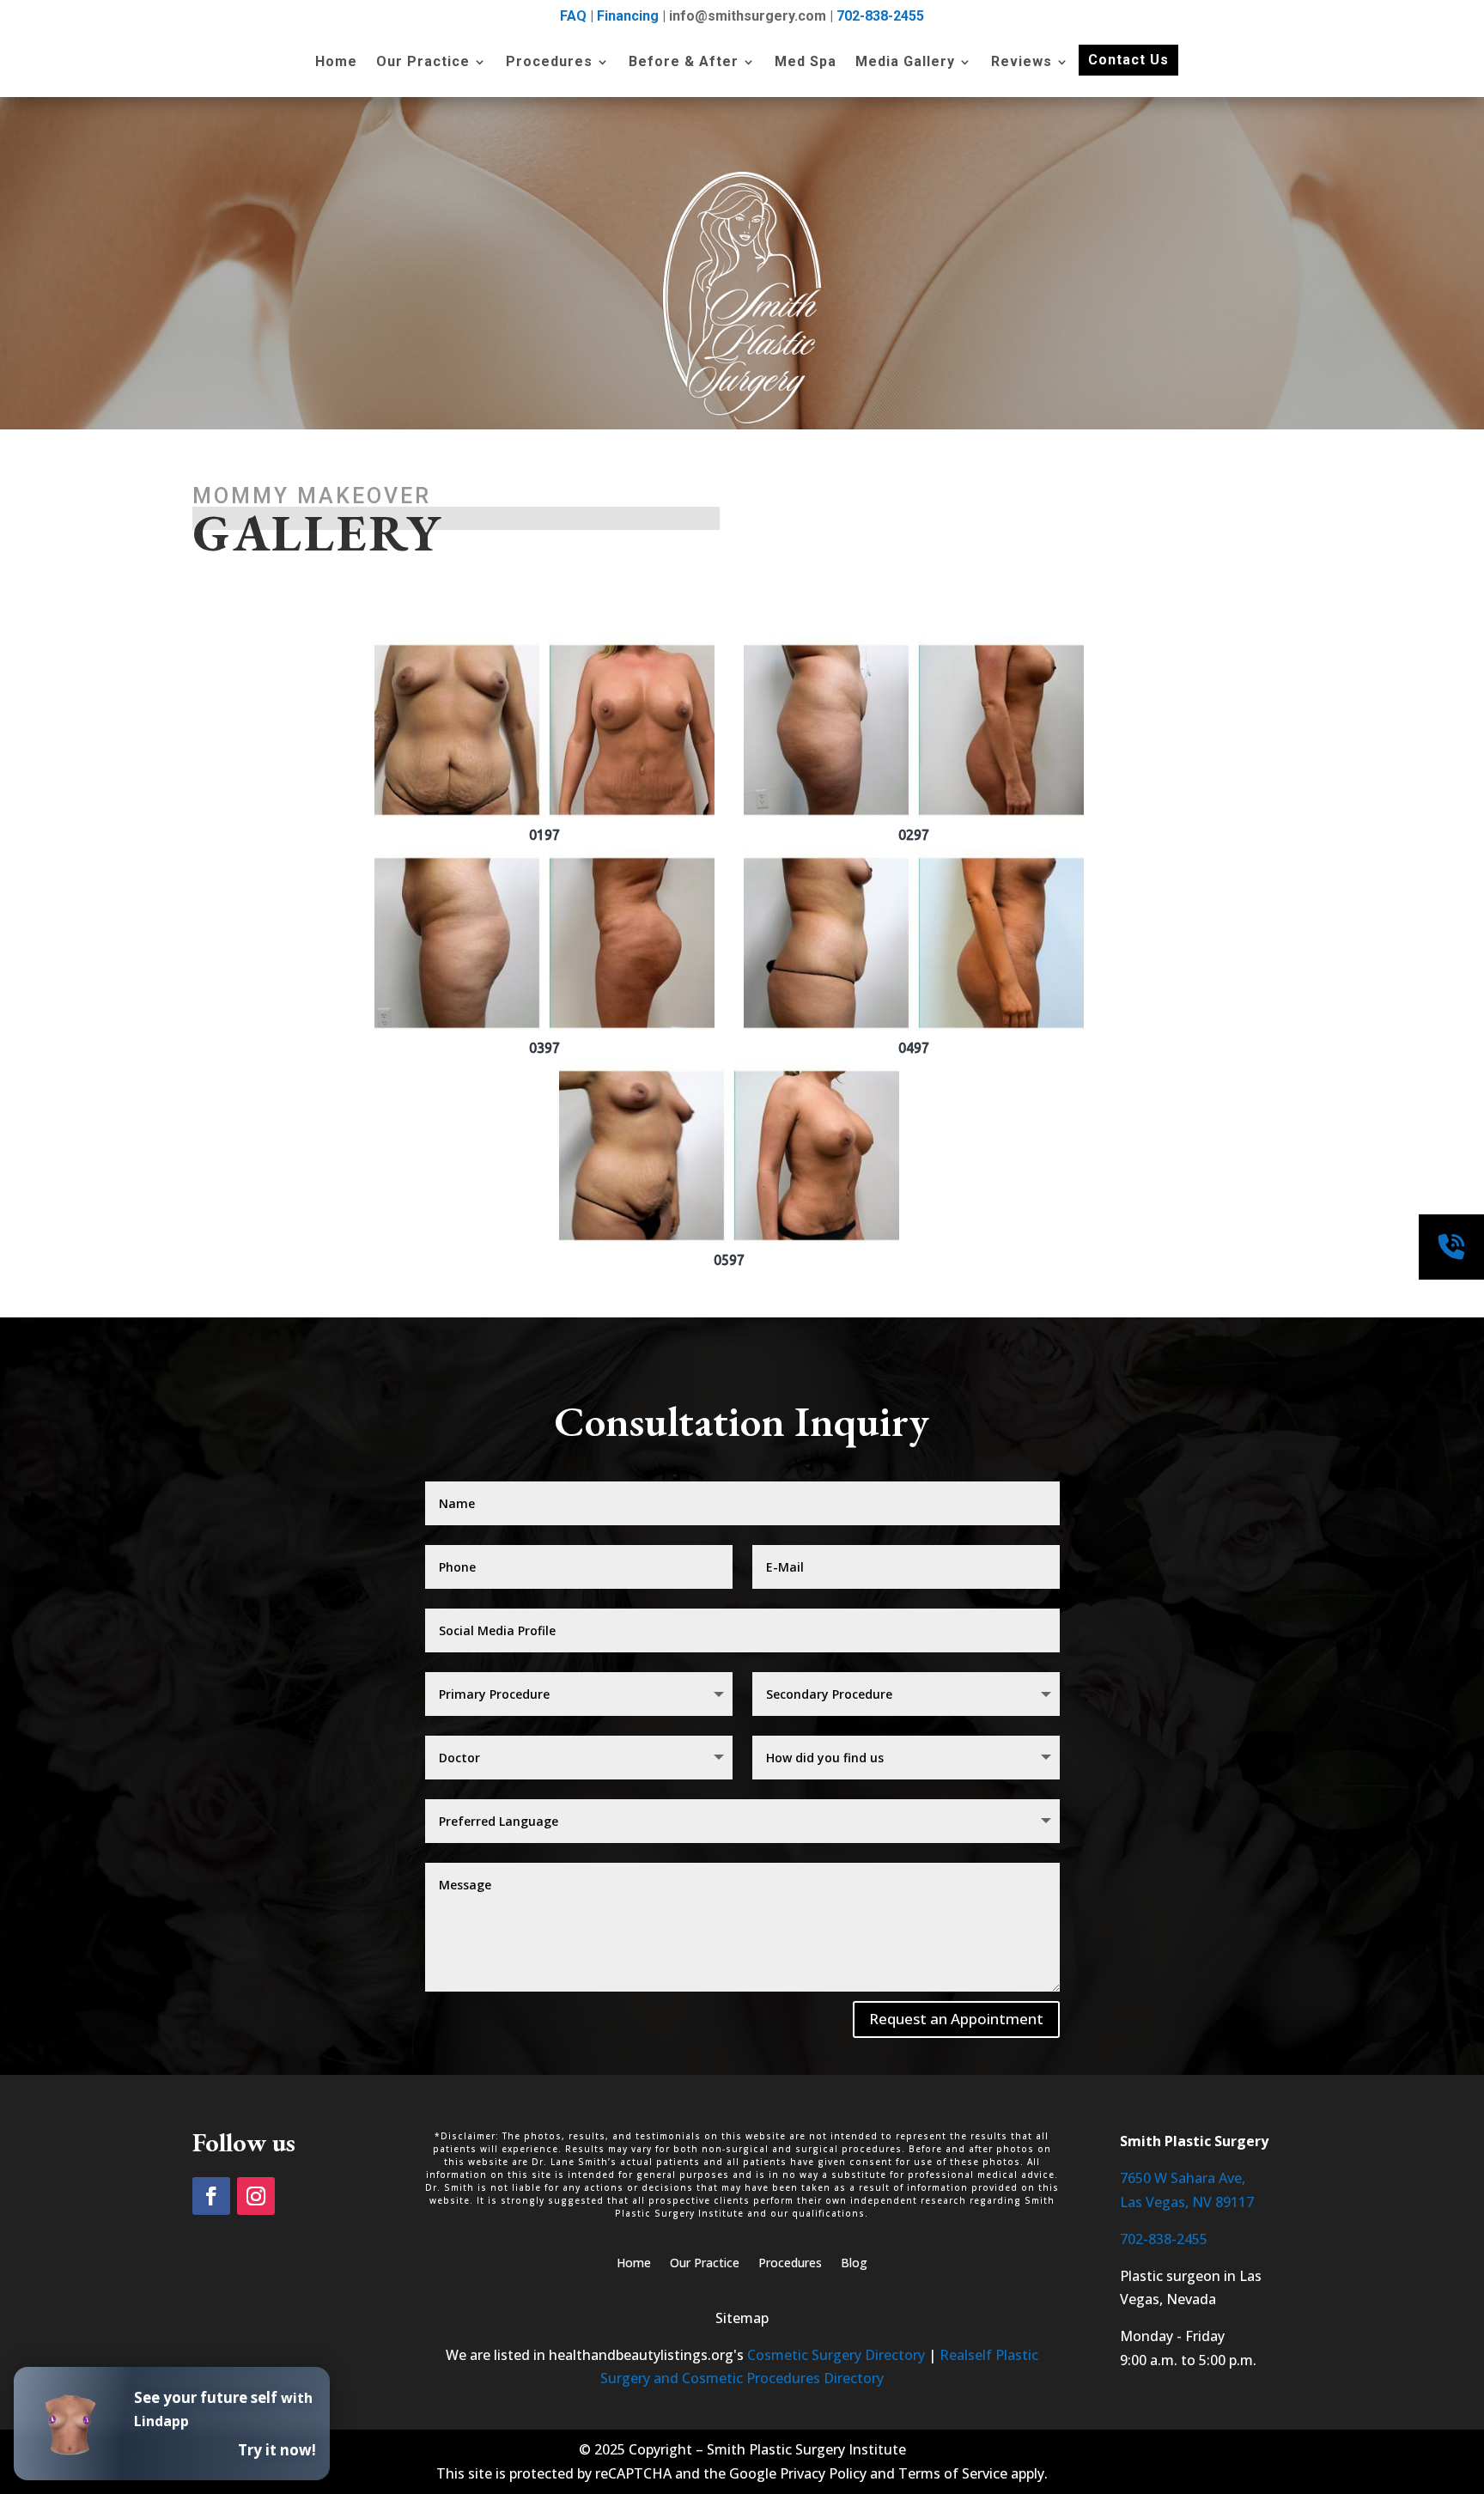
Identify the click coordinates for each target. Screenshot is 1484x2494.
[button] (544, 739)
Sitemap (742, 2318)
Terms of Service (953, 2473)
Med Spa (806, 63)
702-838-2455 (880, 16)
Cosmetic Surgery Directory (836, 2355)
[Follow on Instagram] (256, 2196)
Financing (628, 16)
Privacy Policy (823, 2473)
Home (336, 63)
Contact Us (1128, 60)
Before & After (684, 63)
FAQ (573, 16)
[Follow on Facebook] (211, 2196)
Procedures (549, 63)
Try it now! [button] (277, 2450)
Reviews (1022, 63)
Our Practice (423, 63)
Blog (854, 2264)
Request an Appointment (956, 2019)
